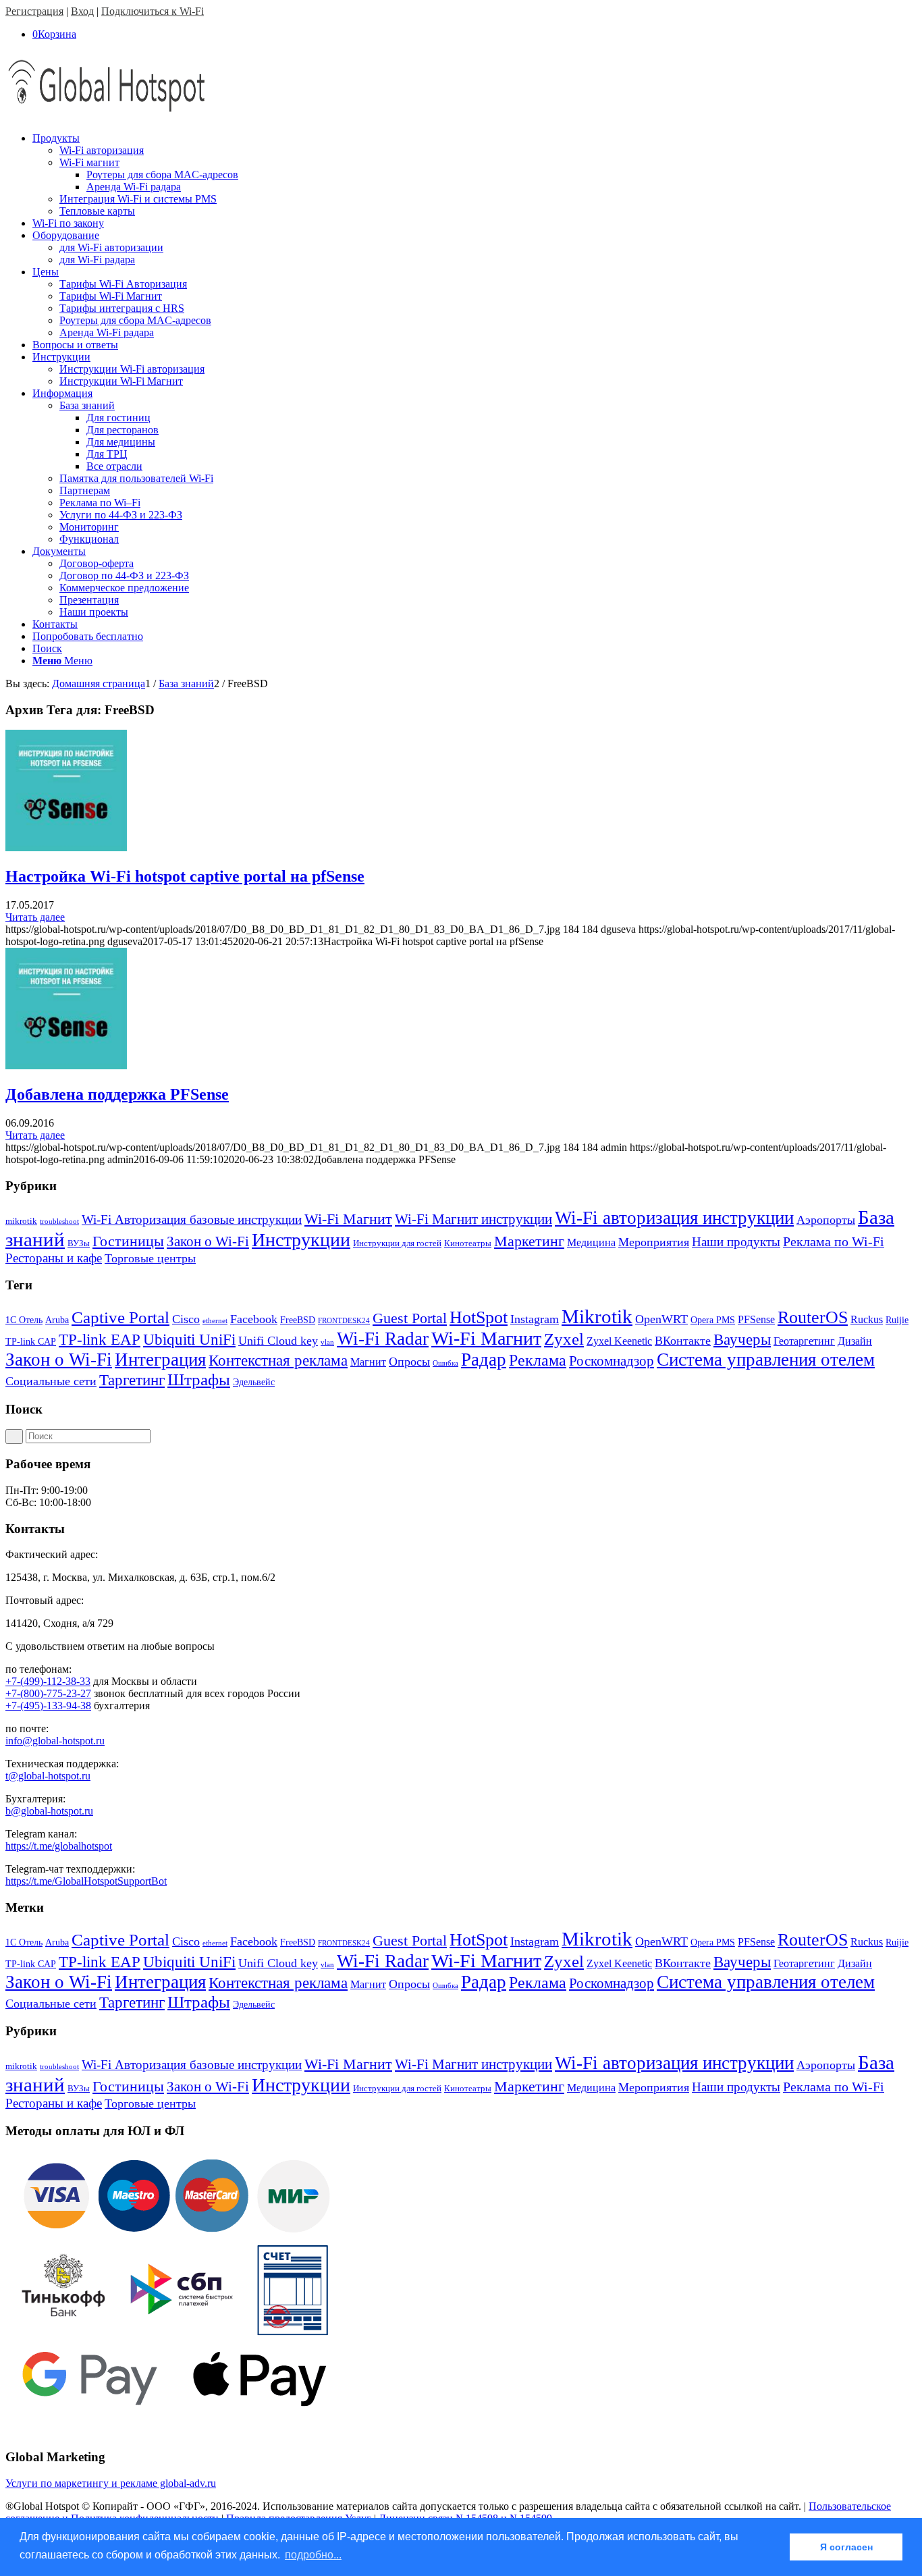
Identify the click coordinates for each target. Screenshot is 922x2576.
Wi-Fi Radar (383, 1339)
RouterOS (813, 1317)
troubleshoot (59, 1222)
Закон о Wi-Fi (208, 1241)
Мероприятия (654, 1242)
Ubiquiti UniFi (189, 1340)
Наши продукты (736, 1242)
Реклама (538, 1360)
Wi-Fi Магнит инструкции (473, 1219)
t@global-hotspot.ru (48, 1776)
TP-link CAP (31, 1342)
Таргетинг (132, 1380)
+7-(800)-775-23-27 (48, 1693)
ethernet (215, 1321)
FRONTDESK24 (344, 1321)
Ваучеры (742, 1340)
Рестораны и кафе (54, 1258)
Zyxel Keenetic (619, 1341)
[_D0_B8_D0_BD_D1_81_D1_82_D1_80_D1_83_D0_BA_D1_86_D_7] (66, 848)
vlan (327, 1342)
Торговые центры (150, 1258)
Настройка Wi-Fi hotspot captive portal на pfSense (185, 876)
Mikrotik (597, 1316)
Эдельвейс (254, 1382)
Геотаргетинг (804, 1341)
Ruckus (867, 1319)
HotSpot (479, 1317)
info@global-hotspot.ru (55, 1741)
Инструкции (301, 1240)
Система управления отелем (766, 1360)
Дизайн (855, 1341)
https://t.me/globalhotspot (59, 1846)
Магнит (368, 1362)
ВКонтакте (683, 1341)
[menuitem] (474, 175)
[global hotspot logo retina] (107, 115)
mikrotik (21, 1221)
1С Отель (24, 1320)
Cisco (186, 1319)
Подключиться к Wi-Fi (153, 11)
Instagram (535, 1319)
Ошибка (445, 1363)
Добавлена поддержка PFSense (117, 1094)
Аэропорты (826, 1220)
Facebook (254, 1319)
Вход (82, 11)
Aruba (57, 1320)
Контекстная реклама (278, 1361)
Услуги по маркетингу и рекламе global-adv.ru (111, 2483)
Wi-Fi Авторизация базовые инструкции (192, 1219)
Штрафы (199, 1379)
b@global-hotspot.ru (49, 1811)
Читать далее (35, 917)
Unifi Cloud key (278, 1341)
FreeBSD (298, 1320)
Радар (484, 1360)
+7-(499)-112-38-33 (48, 1681)
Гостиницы (128, 1241)
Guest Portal (410, 1318)
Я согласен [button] (846, 2547)
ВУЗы (79, 1243)
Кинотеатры (468, 1243)
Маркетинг (529, 1241)
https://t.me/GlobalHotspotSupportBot (86, 1881)
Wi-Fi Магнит (348, 1219)
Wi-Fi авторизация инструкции (674, 1218)
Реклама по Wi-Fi (834, 1241)
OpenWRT (661, 1319)
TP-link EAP (100, 1340)
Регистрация (34, 11)
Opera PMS (713, 1320)
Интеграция (160, 1360)
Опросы (409, 1362)
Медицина (591, 1242)
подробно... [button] (313, 2555)
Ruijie (897, 1320)
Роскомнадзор (612, 1361)
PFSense (756, 1319)
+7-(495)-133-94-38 (48, 1706)
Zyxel (564, 1339)
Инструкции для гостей (397, 1243)
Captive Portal (120, 1317)
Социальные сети (51, 1381)
